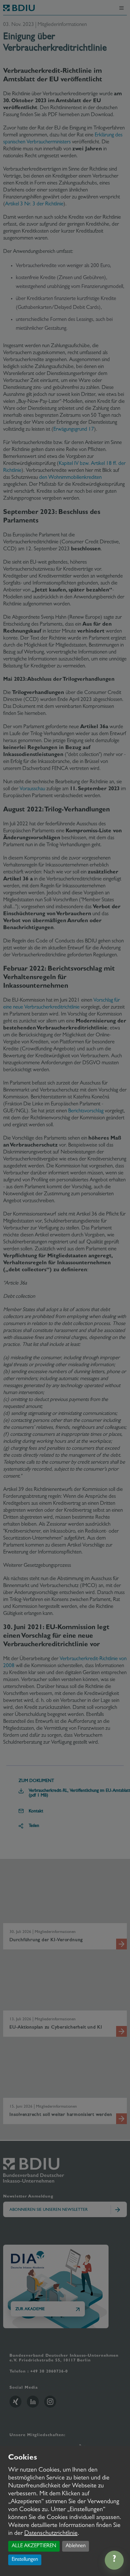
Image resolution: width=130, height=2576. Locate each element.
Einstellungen (25, 2560)
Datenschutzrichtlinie (51, 2534)
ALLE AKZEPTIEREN (34, 2546)
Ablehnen (76, 2546)
